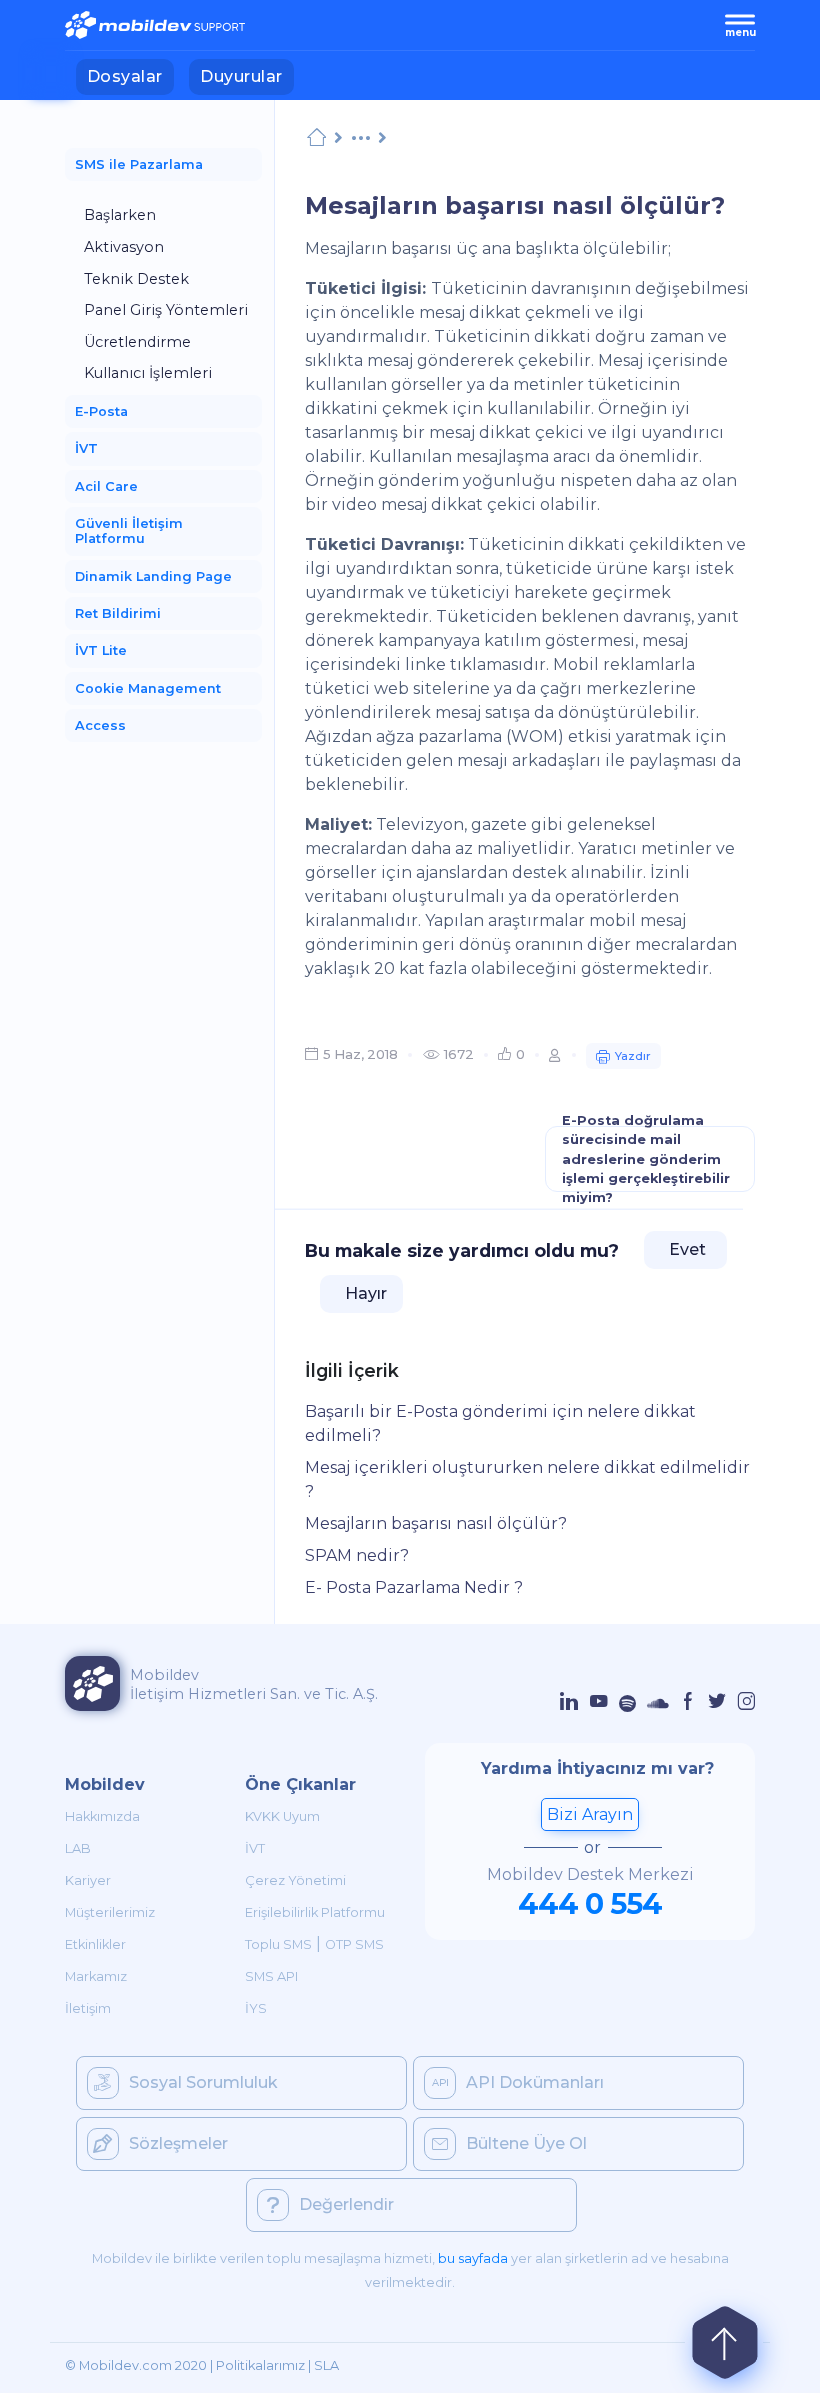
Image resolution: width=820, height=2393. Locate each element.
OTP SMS (354, 1944)
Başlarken (120, 215)
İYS (256, 2008)
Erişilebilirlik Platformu (315, 1912)
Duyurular (246, 76)
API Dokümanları (535, 2082)
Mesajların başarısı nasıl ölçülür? (436, 1523)
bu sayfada (473, 2258)
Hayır (364, 1293)
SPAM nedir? (357, 1555)
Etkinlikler (95, 1944)
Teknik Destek (136, 279)
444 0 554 (590, 1903)
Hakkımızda (102, 1816)
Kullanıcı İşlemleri (148, 373)
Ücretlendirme (137, 342)
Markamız (96, 1976)
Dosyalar (130, 76)
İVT (255, 1848)
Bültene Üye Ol (526, 2143)
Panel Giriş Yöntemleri (166, 310)
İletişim (88, 2008)
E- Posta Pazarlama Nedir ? (414, 1587)
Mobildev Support (316, 138)
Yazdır (633, 1056)
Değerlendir (346, 2204)
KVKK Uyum (282, 1816)
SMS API (271, 1976)
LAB (78, 1848)
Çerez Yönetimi (295, 1880)
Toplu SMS (278, 1944)
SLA (326, 2365)
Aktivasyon (124, 247)
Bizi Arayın (590, 1814)
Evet (685, 1249)
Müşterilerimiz (110, 1912)
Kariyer (88, 1880)
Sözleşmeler (178, 2143)
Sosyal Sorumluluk (203, 2082)
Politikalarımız (260, 2365)
